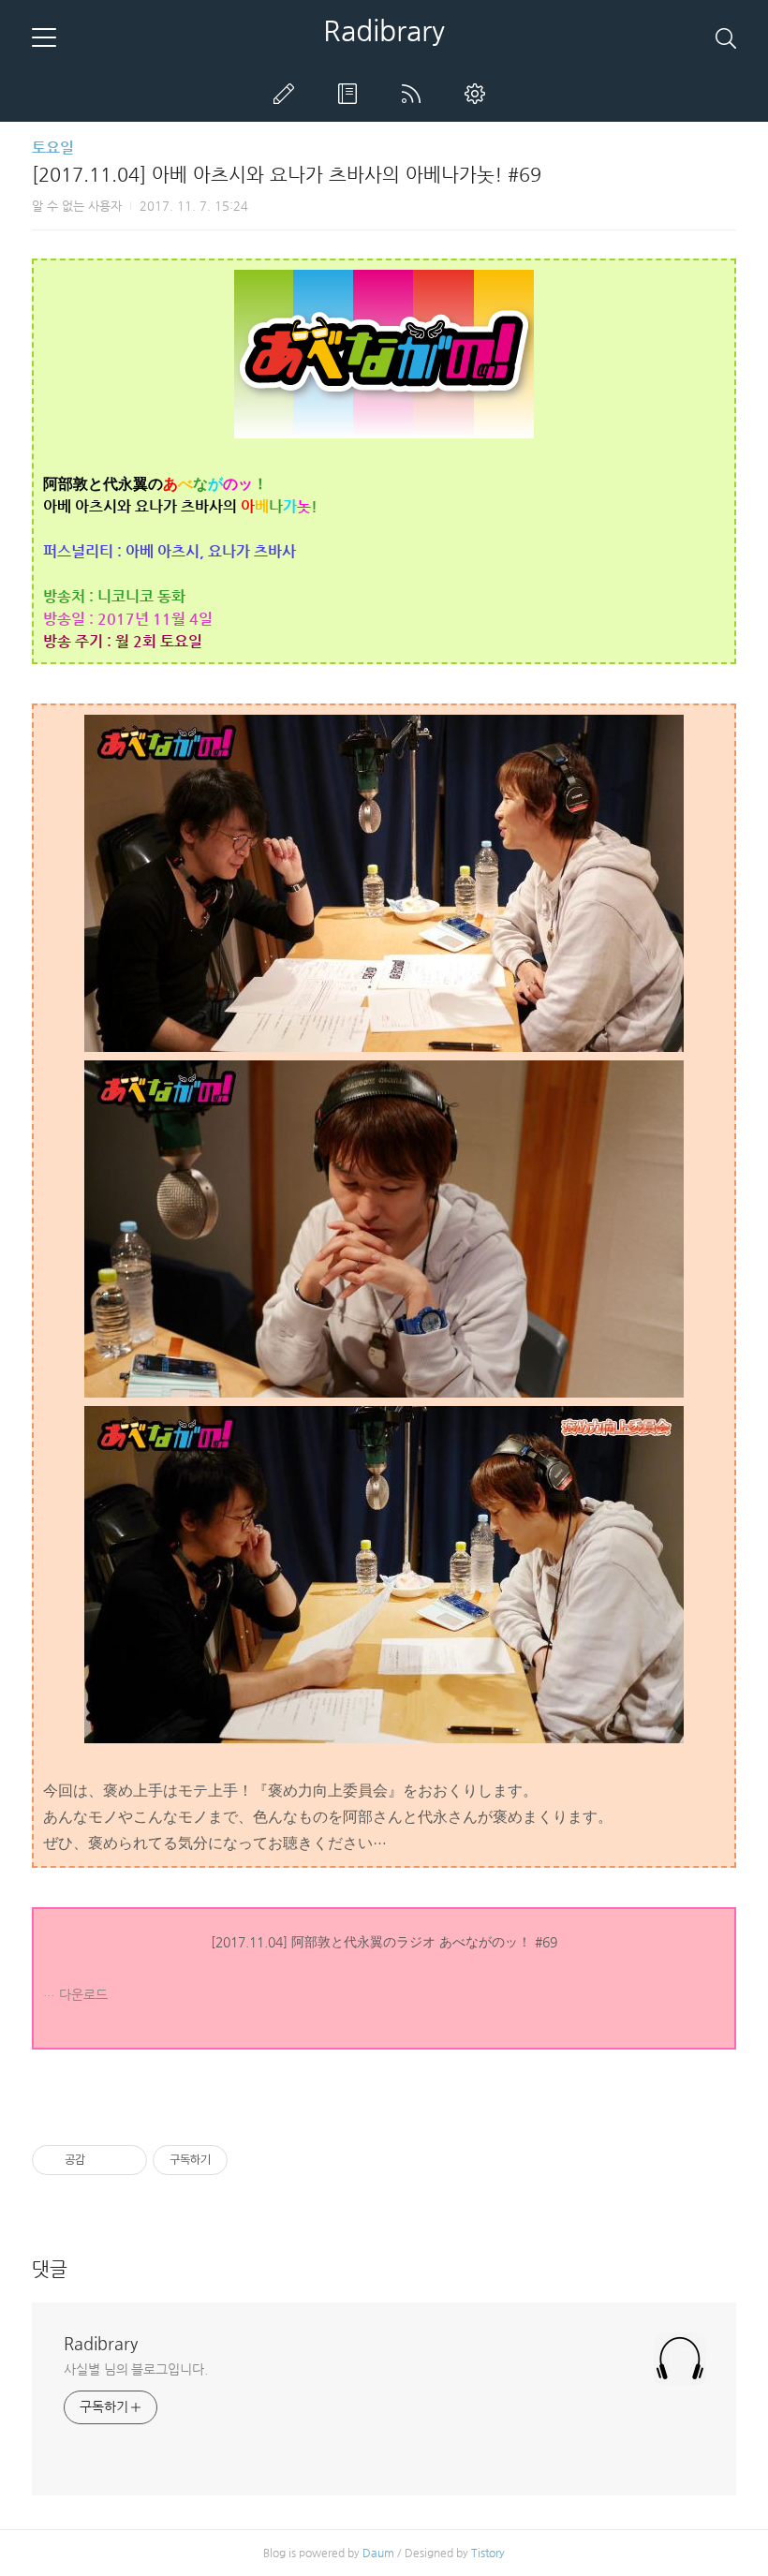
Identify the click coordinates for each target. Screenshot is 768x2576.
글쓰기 (288, 94)
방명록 (351, 94)
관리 (479, 94)
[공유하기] (103, 2160)
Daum (378, 2553)
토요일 (53, 148)
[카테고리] (44, 37)
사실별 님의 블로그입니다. (136, 2369)
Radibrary (384, 31)
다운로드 (83, 1994)
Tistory (488, 2553)
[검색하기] (726, 37)
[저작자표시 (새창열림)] (236, 2160)
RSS (415, 94)
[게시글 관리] (126, 2160)
